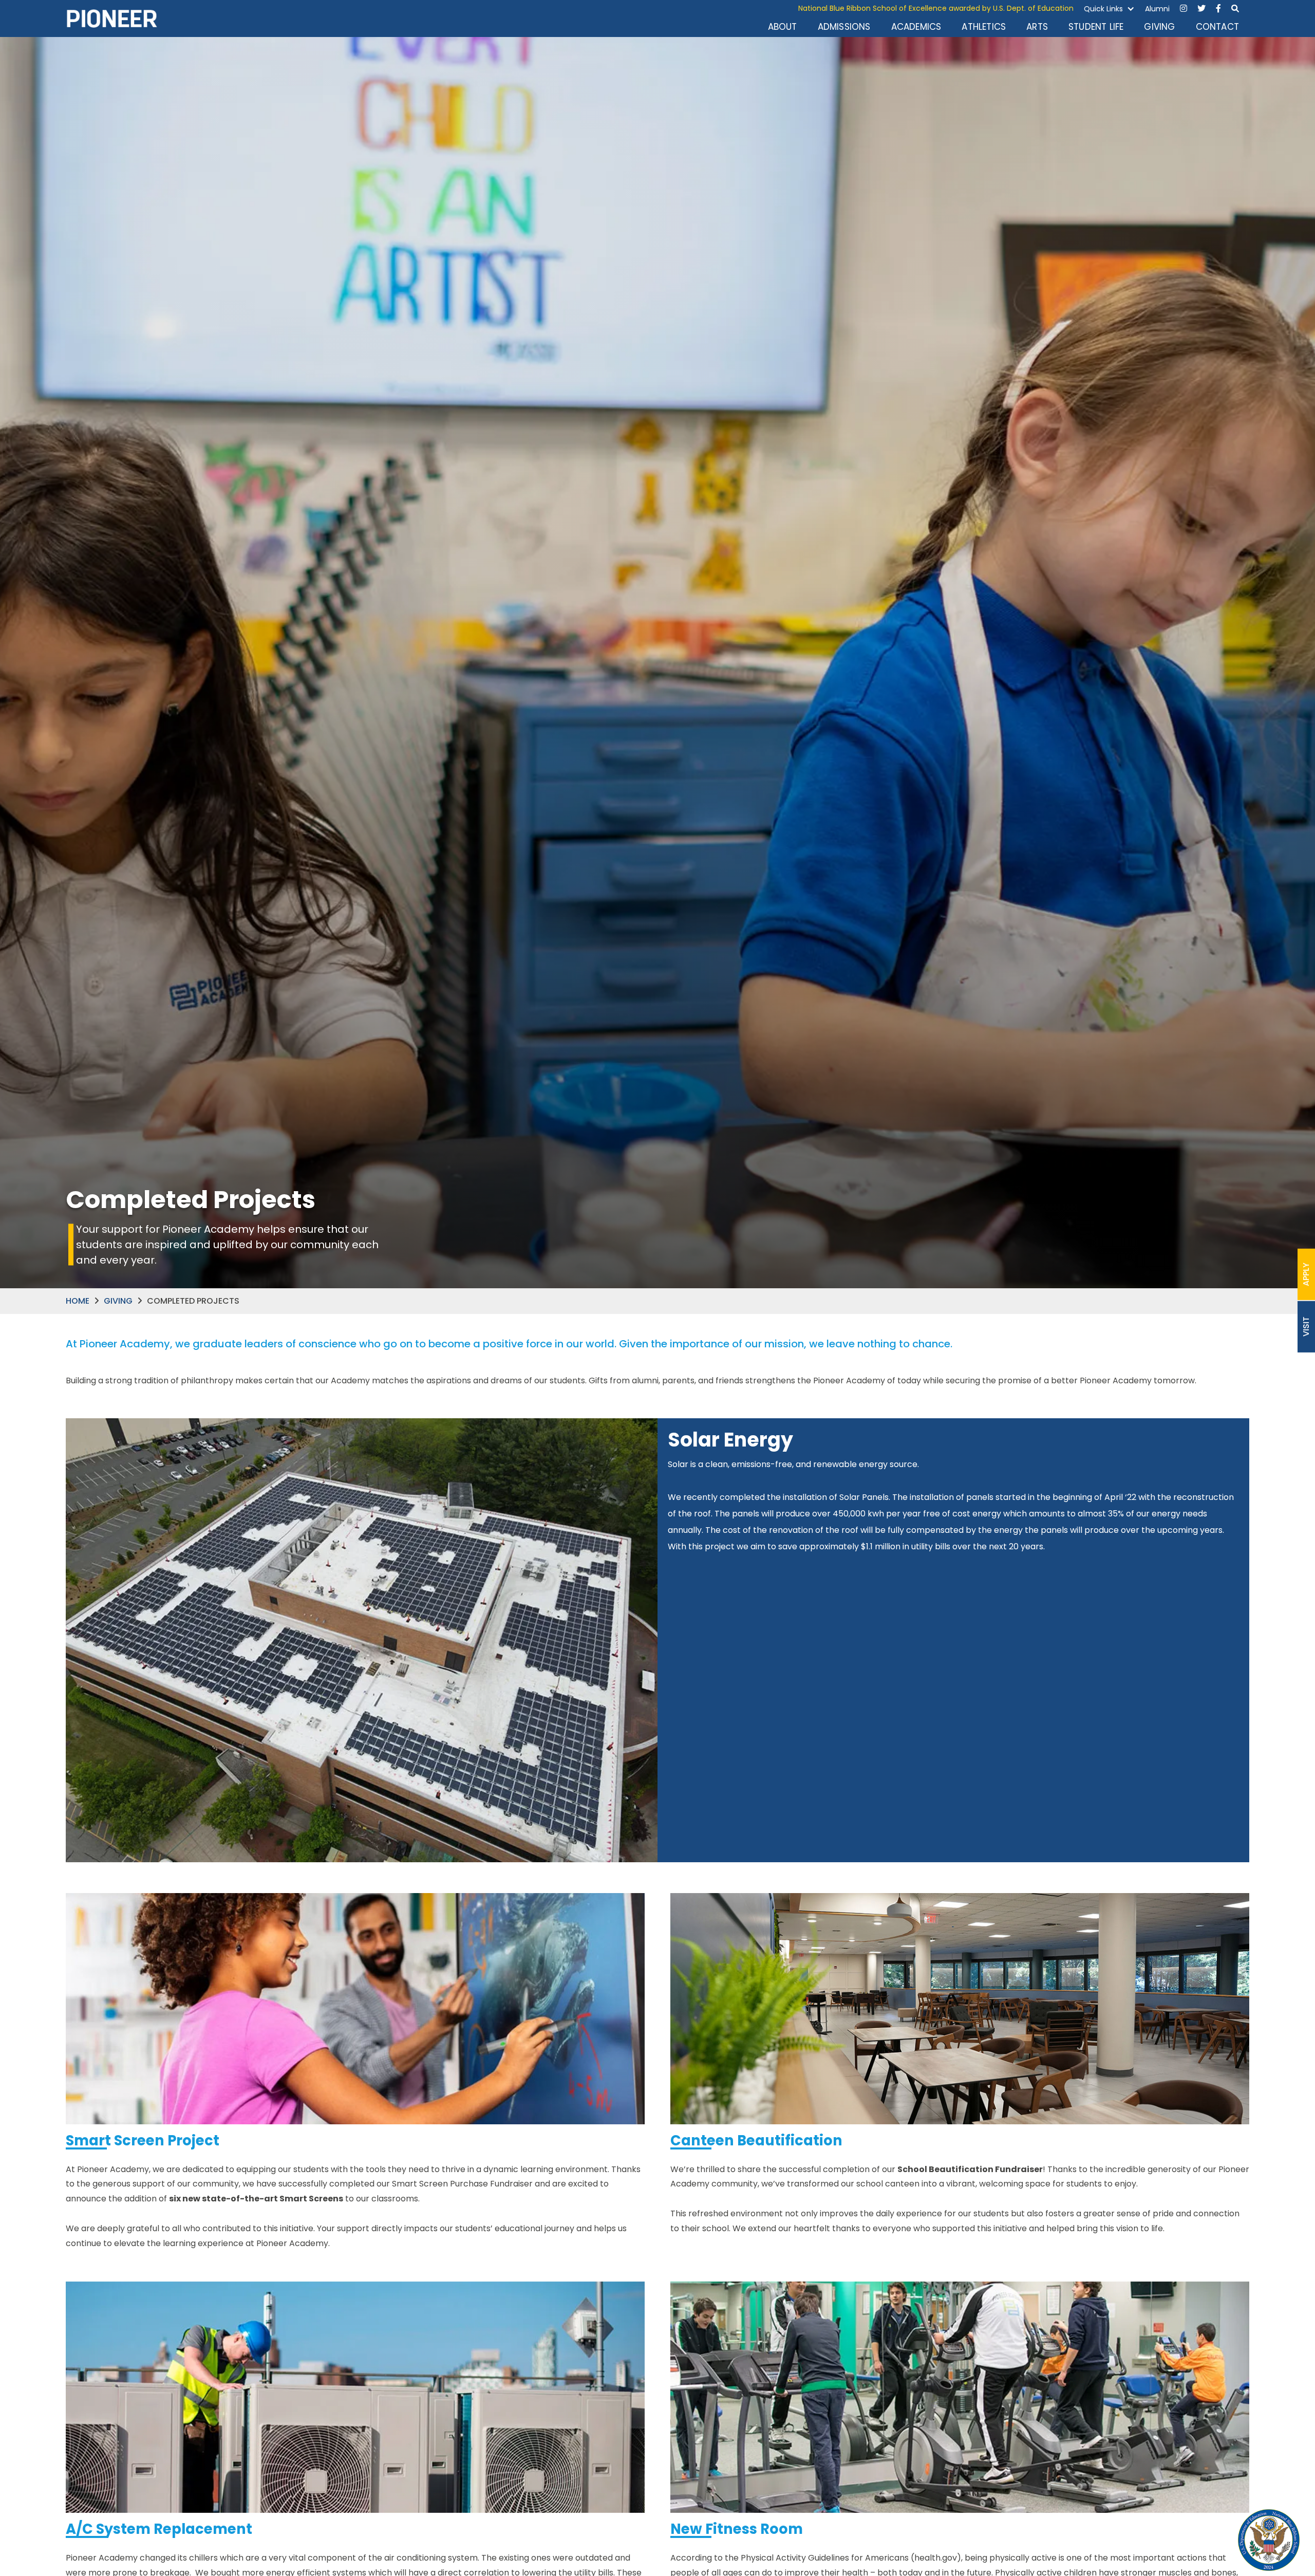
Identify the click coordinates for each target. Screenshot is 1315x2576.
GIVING (1159, 27)
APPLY (1306, 1274)
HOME (78, 1301)
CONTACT (1217, 27)
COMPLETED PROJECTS (193, 1301)
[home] (112, 19)
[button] (1109, 9)
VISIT (1306, 1327)
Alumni (1157, 9)
